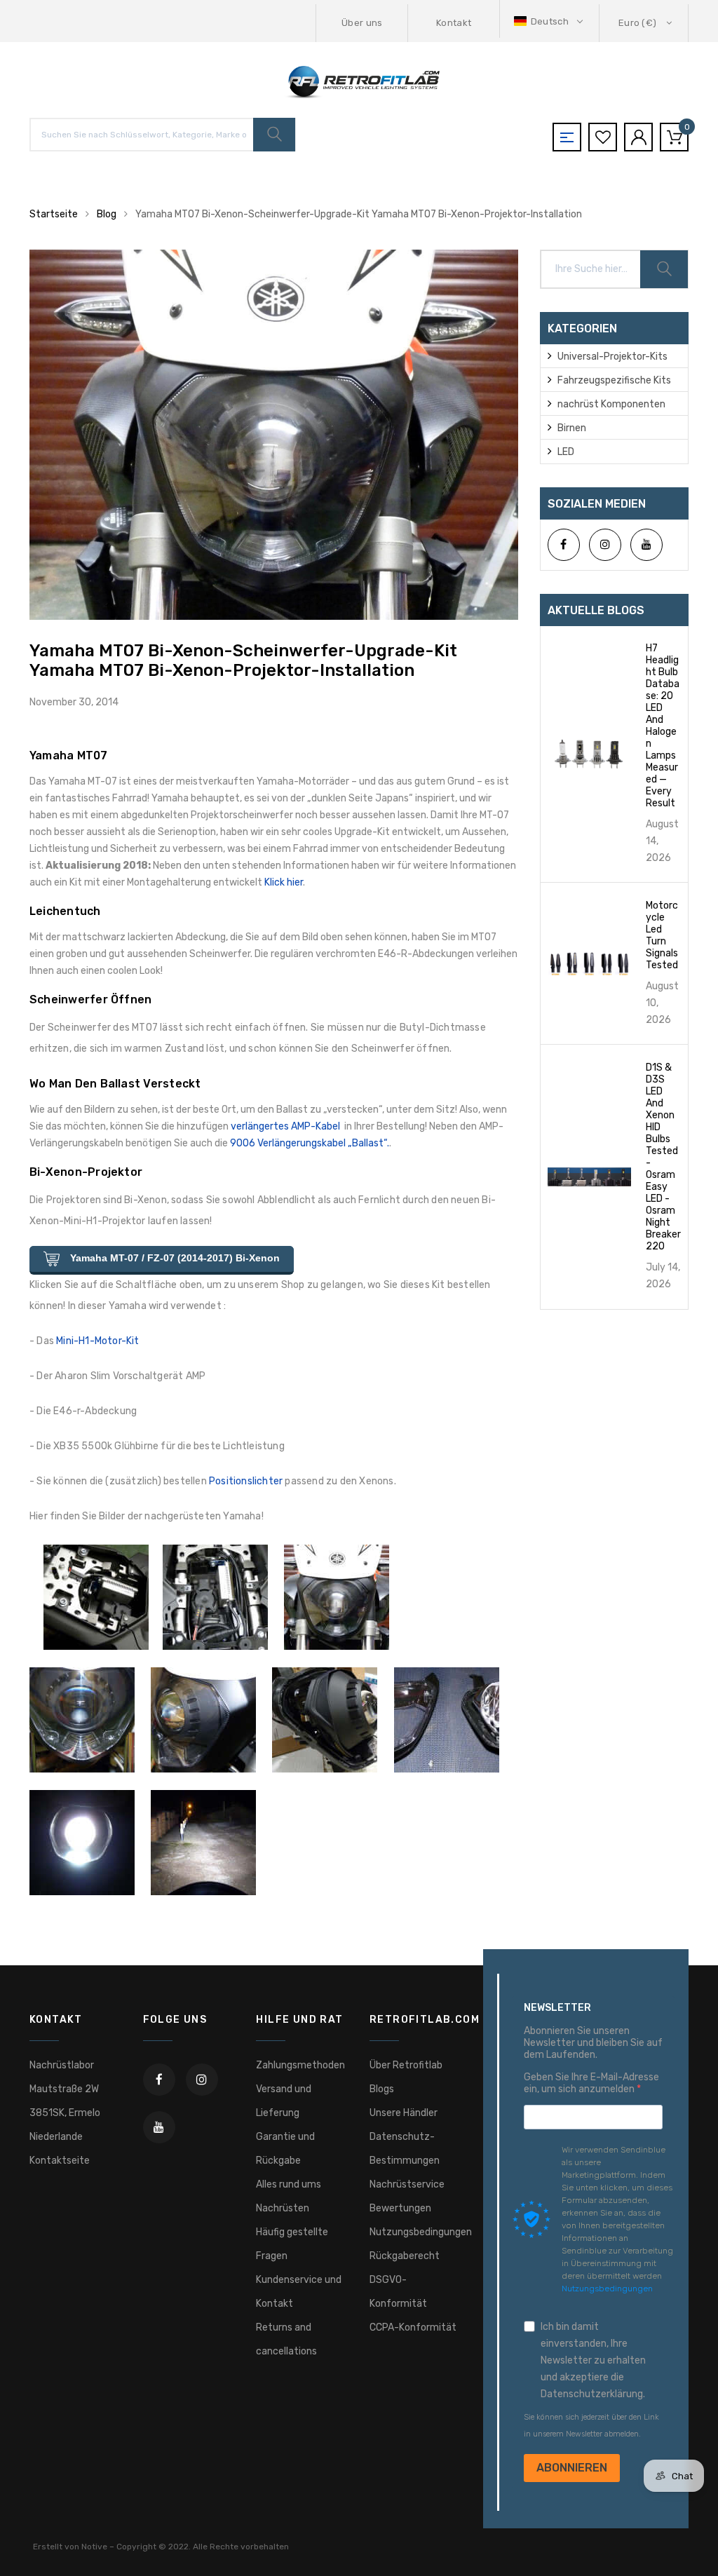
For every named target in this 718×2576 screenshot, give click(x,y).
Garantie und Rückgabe (285, 2149)
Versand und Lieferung (284, 2101)
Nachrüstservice (407, 2184)
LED (566, 452)
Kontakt (454, 23)
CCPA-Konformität (413, 2327)
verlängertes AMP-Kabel (285, 1126)
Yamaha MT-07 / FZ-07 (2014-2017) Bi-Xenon (174, 1258)
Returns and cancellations (286, 2339)
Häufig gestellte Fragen (292, 2244)
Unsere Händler (404, 2113)
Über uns (362, 23)
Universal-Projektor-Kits (612, 357)
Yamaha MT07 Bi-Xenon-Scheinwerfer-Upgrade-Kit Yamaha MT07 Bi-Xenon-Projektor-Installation (243, 660)
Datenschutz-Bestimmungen (405, 2149)
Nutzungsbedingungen (421, 2232)
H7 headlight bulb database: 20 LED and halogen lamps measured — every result (663, 726)
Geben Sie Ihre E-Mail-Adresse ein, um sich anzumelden (591, 2083)
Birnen (572, 428)
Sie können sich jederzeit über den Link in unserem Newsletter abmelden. (591, 2426)
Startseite (54, 214)
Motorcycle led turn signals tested (662, 935)
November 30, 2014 (74, 702)
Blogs (382, 2089)
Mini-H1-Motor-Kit (97, 1341)
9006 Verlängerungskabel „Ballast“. (310, 1143)
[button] (550, 21)
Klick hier (284, 882)
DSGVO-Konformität (398, 2292)
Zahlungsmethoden (300, 2065)
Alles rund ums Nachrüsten (289, 2196)
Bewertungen (400, 2208)
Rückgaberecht (405, 2256)
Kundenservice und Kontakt (299, 2292)
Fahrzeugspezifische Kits (614, 380)
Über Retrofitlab (406, 2065)
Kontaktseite (60, 2161)
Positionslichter (246, 1481)
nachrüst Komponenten (611, 404)
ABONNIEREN (572, 2468)
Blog (107, 214)
